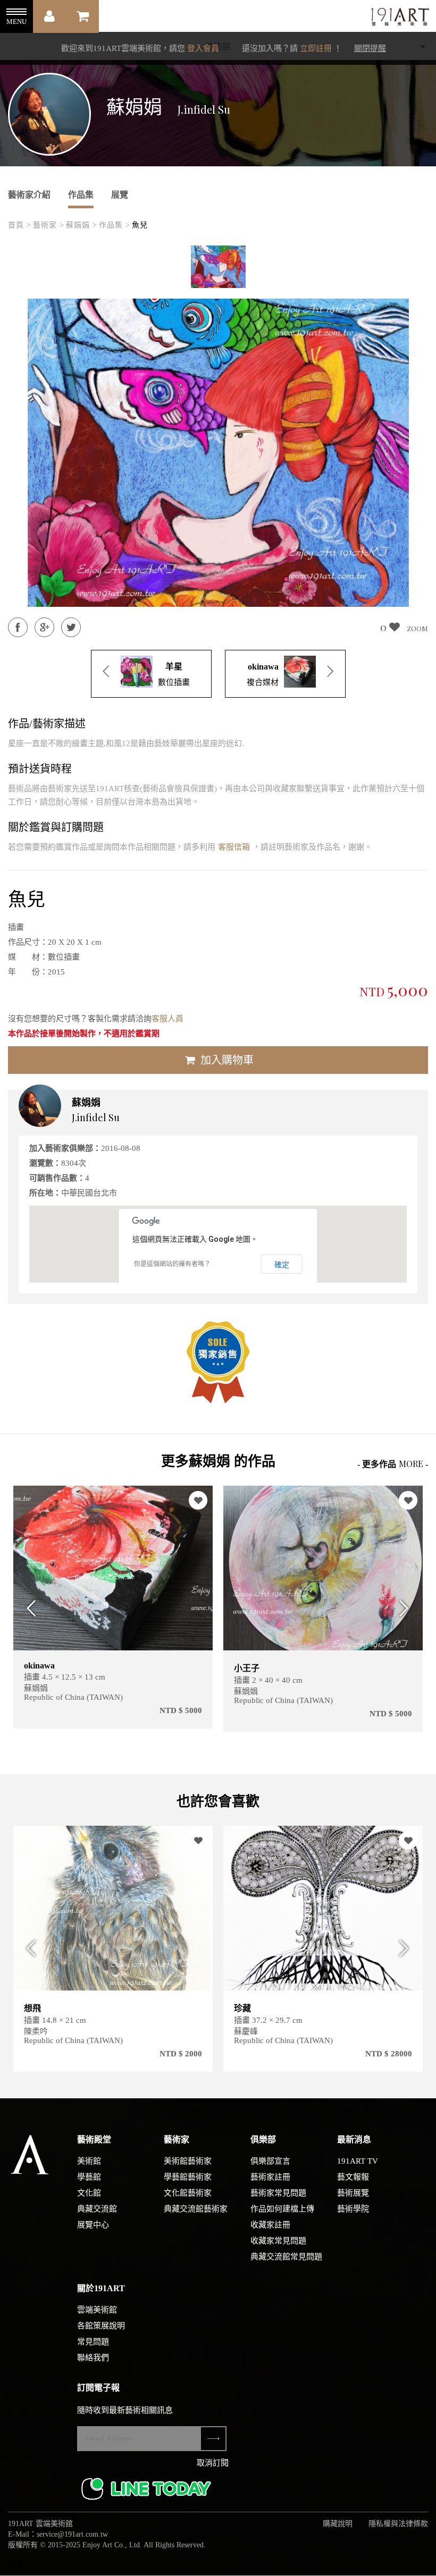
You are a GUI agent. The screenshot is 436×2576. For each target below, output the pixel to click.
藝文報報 (353, 2177)
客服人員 (167, 1019)
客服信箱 (234, 847)
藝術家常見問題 (278, 2193)
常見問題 (93, 2342)
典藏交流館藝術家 (196, 2209)
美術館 (89, 2161)
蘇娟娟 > (82, 225)
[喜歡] (198, 1500)
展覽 (120, 195)
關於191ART (101, 2288)
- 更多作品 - (393, 1464)
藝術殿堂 (94, 2139)
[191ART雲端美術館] (399, 18)
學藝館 (89, 2177)
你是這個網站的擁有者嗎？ (172, 1264)
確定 (282, 1265)
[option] (218, 267)
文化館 (89, 2193)
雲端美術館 (97, 2310)
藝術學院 (353, 2209)
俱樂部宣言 (270, 2161)
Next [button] (408, 1609)
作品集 (81, 195)
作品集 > (115, 225)
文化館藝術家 (188, 2193)
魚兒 (140, 225)
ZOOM (417, 628)
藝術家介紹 (29, 195)
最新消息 (354, 2139)
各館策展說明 (101, 2326)
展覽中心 (93, 2225)
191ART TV (358, 2161)
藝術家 (177, 2139)
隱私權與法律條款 (398, 2524)
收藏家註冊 (270, 2225)
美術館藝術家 (188, 2161)
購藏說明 (338, 2524)
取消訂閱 (213, 2463)
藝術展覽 (353, 2193)
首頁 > (20, 225)
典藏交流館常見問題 (286, 2257)
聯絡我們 (93, 2358)
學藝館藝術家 (188, 2177)
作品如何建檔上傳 (282, 2209)
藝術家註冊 (270, 2177)
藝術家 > (49, 225)
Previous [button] (28, 1609)
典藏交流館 (97, 2209)
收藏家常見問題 (278, 2241)
